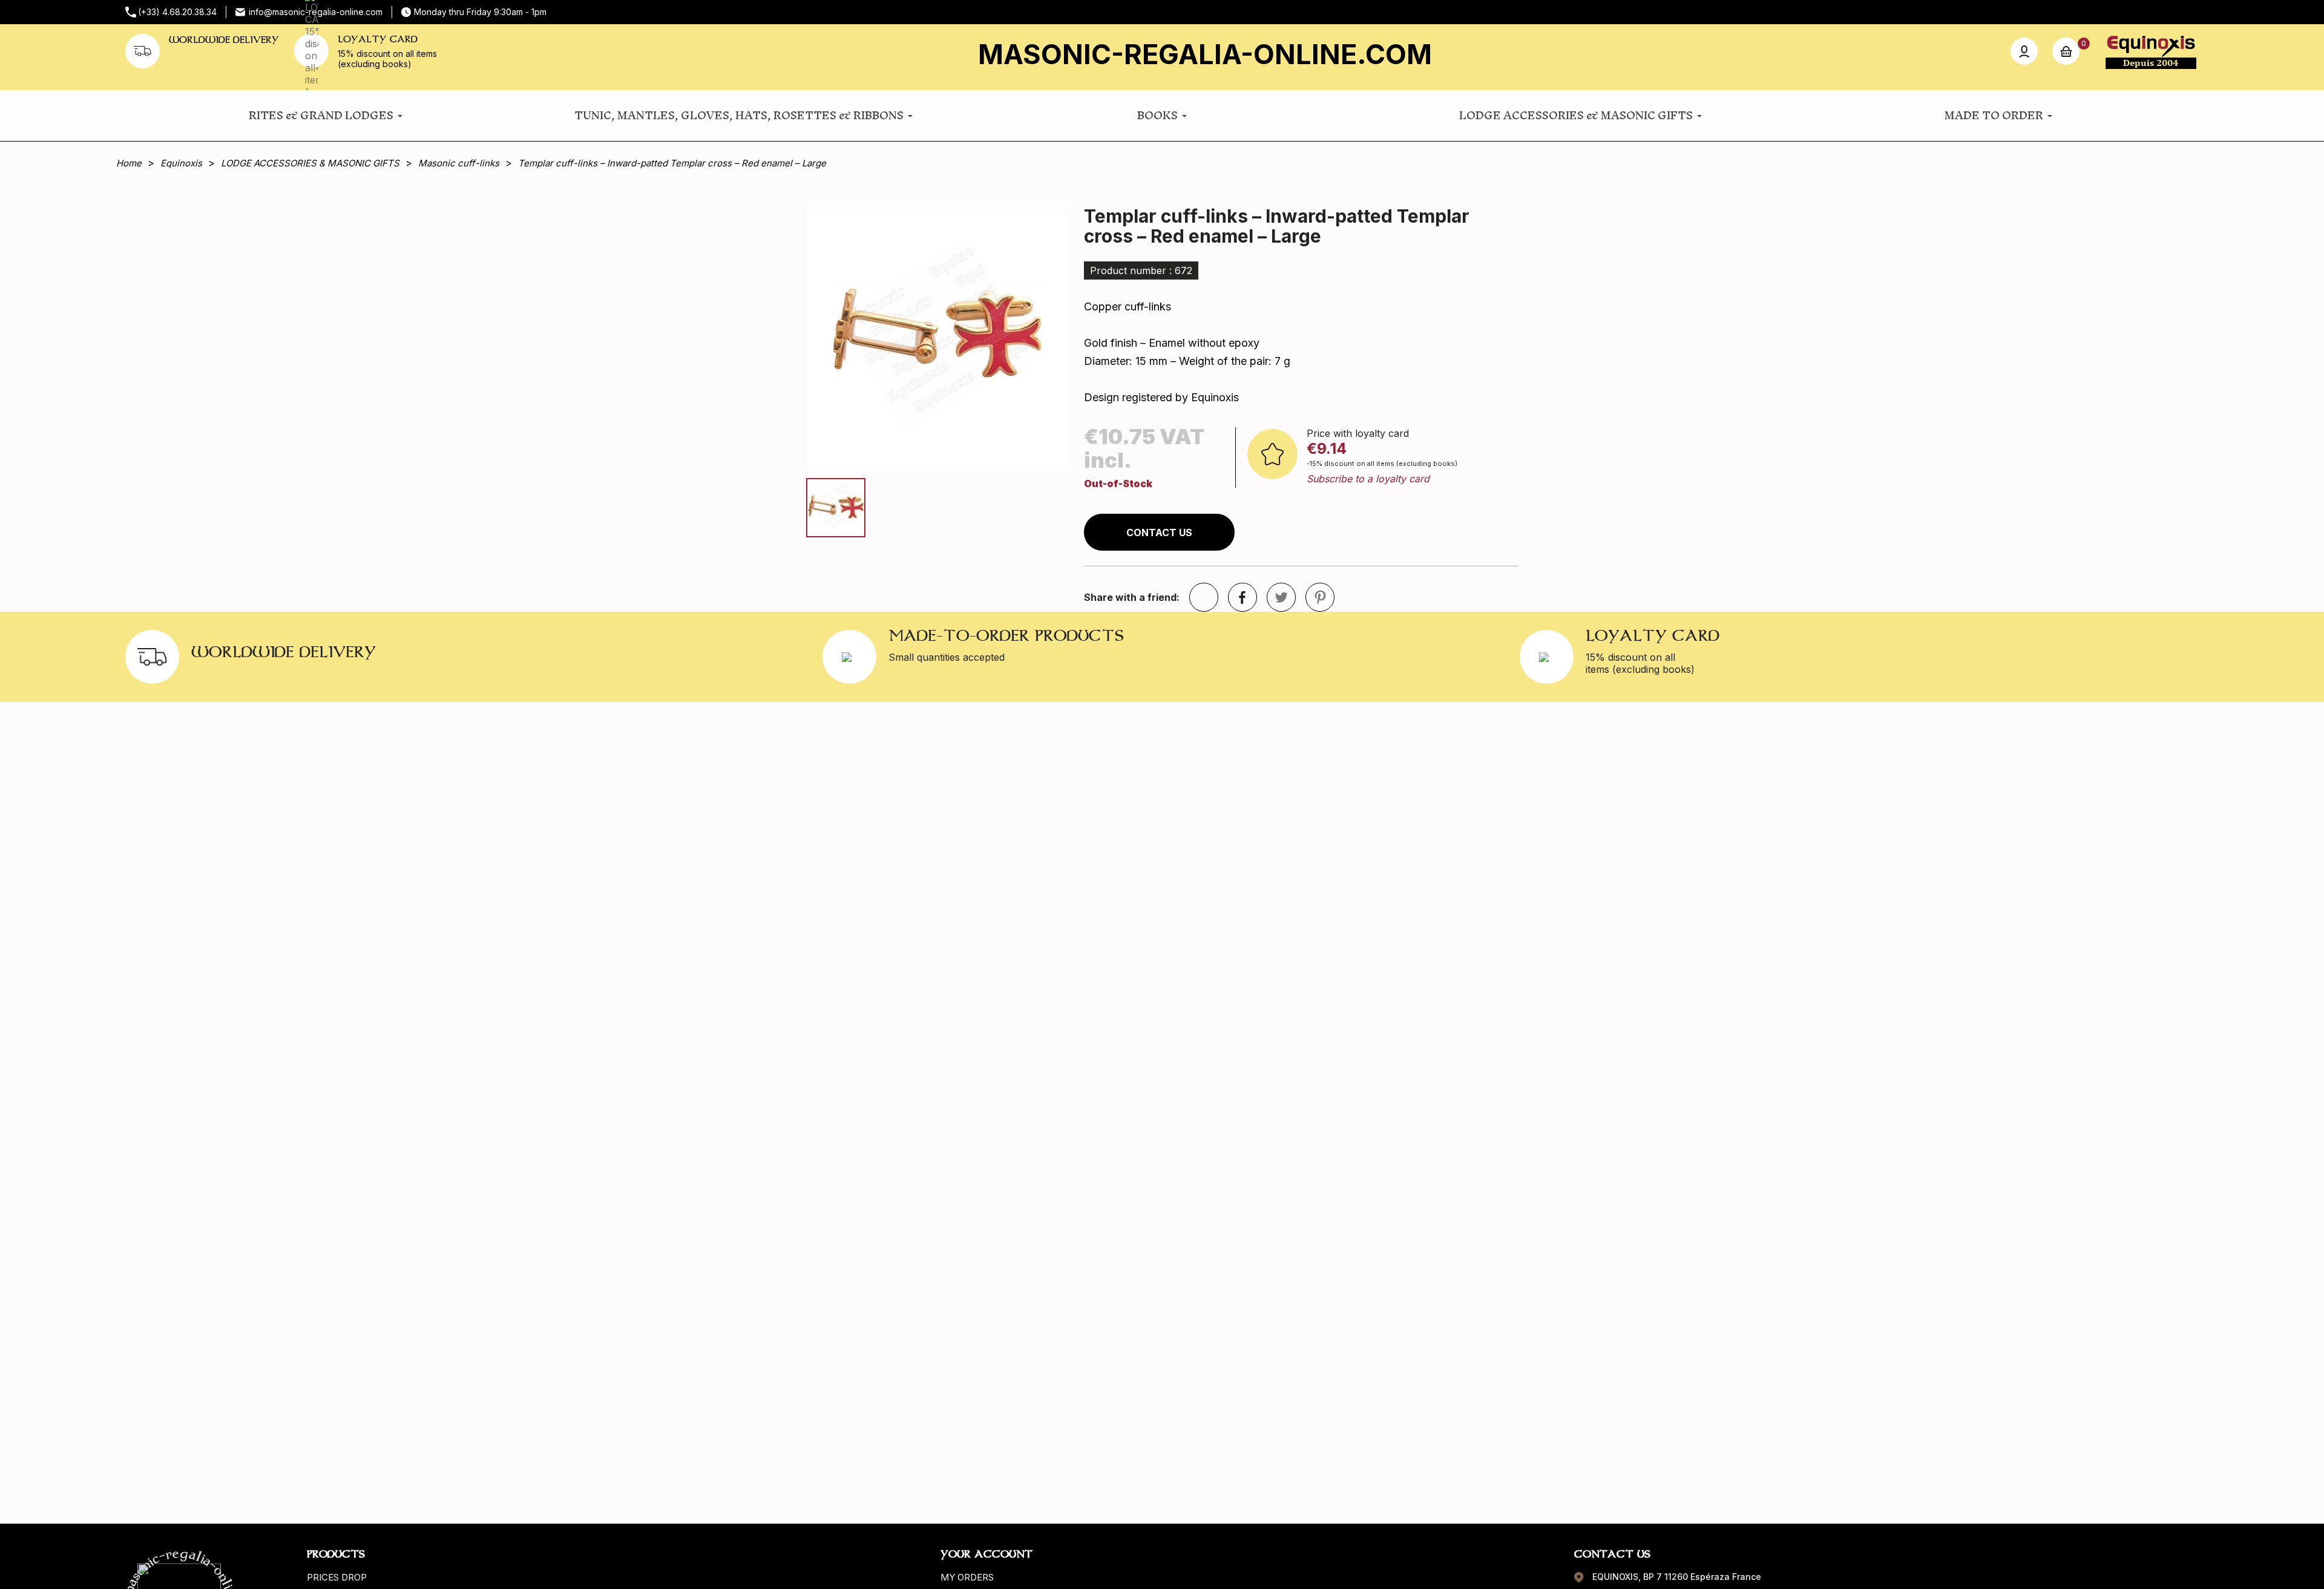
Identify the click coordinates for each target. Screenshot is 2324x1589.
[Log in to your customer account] (2024, 51)
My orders (967, 1577)
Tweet (1281, 597)
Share (1242, 597)
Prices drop (337, 1577)
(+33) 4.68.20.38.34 (177, 12)
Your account (986, 1554)
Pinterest (1320, 597)
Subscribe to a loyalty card (1368, 479)
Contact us (1159, 532)
